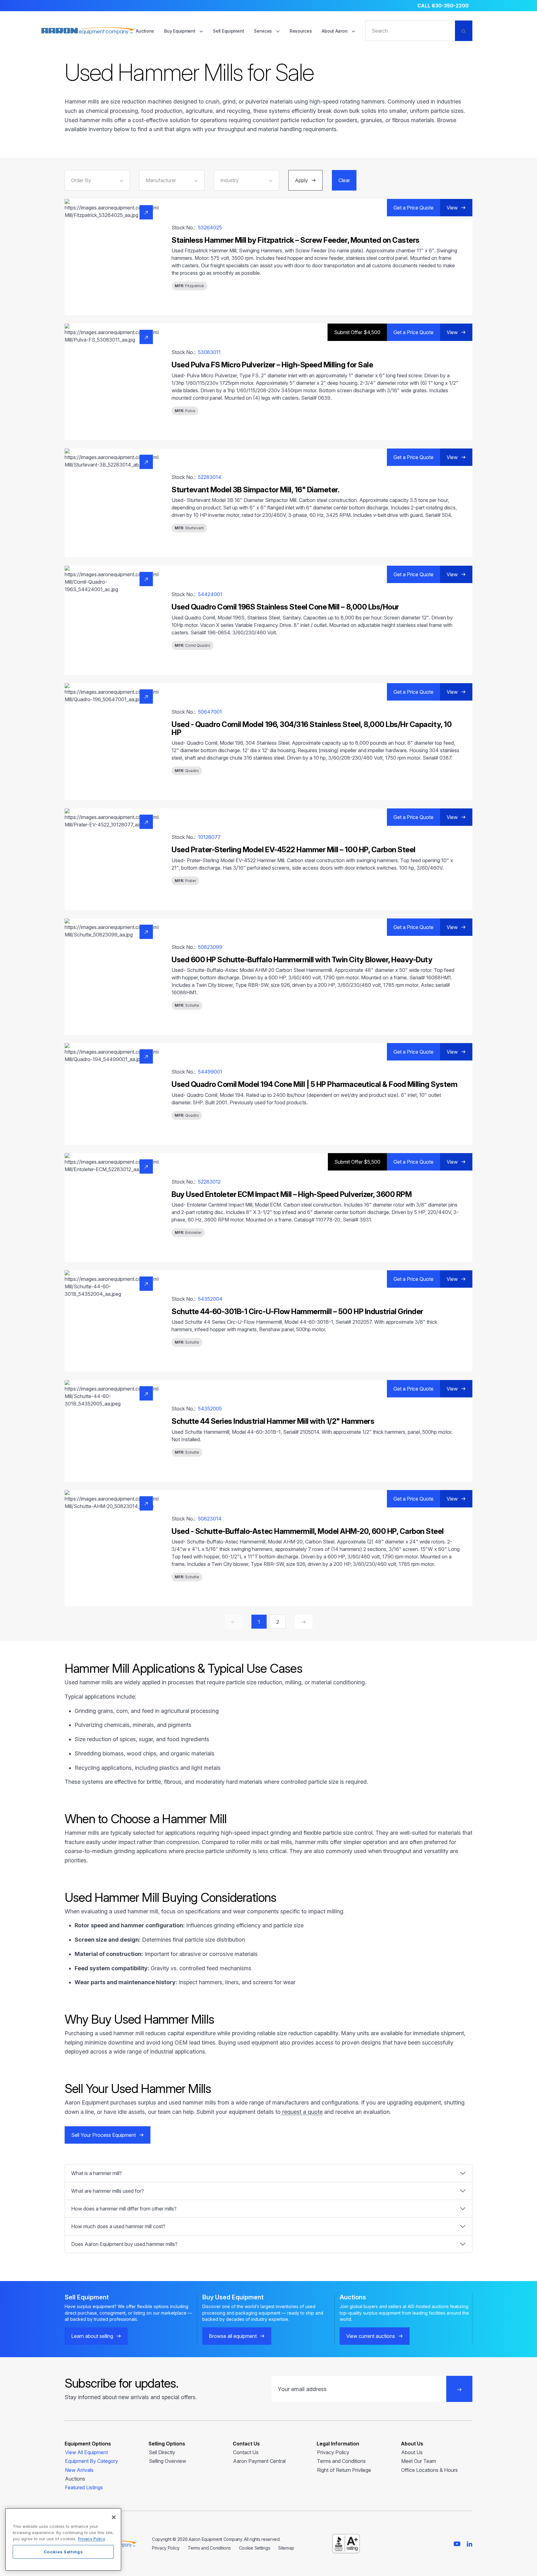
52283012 (209, 1182)
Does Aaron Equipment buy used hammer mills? (124, 2244)
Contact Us (246, 2452)
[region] (63, 2539)
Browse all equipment (233, 2336)
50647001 (210, 712)
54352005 (210, 1409)
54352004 (210, 1299)
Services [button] (263, 31)
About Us (412, 2452)
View (452, 208)
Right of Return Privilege (344, 2470)
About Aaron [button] (335, 31)
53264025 (210, 228)
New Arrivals (79, 2470)
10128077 (209, 837)
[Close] (114, 2517)
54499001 (210, 1072)
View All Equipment (86, 2452)
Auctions (145, 31)
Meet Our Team (419, 2461)
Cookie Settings (255, 2548)
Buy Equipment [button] (180, 31)
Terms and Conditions (341, 2461)
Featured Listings (84, 2487)
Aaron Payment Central (259, 2461)
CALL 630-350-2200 (443, 6)
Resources (301, 31)
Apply (301, 180)
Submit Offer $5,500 (357, 1162)
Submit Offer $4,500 (357, 332)
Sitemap (286, 2548)
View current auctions (371, 2336)
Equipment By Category (92, 2461)
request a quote (302, 2112)
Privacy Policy (333, 2452)
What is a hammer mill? (96, 2173)
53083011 (209, 352)
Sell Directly (162, 2452)
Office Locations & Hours (429, 2470)
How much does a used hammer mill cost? (118, 2226)
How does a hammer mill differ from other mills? (124, 2209)
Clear (344, 180)
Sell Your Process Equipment (103, 2135)
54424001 (210, 594)
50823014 (210, 1519)
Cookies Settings (63, 2552)
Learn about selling (92, 2336)
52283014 (210, 477)
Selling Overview (168, 2461)
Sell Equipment (228, 31)
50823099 (210, 947)
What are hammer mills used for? (108, 2191)
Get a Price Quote (413, 208)
